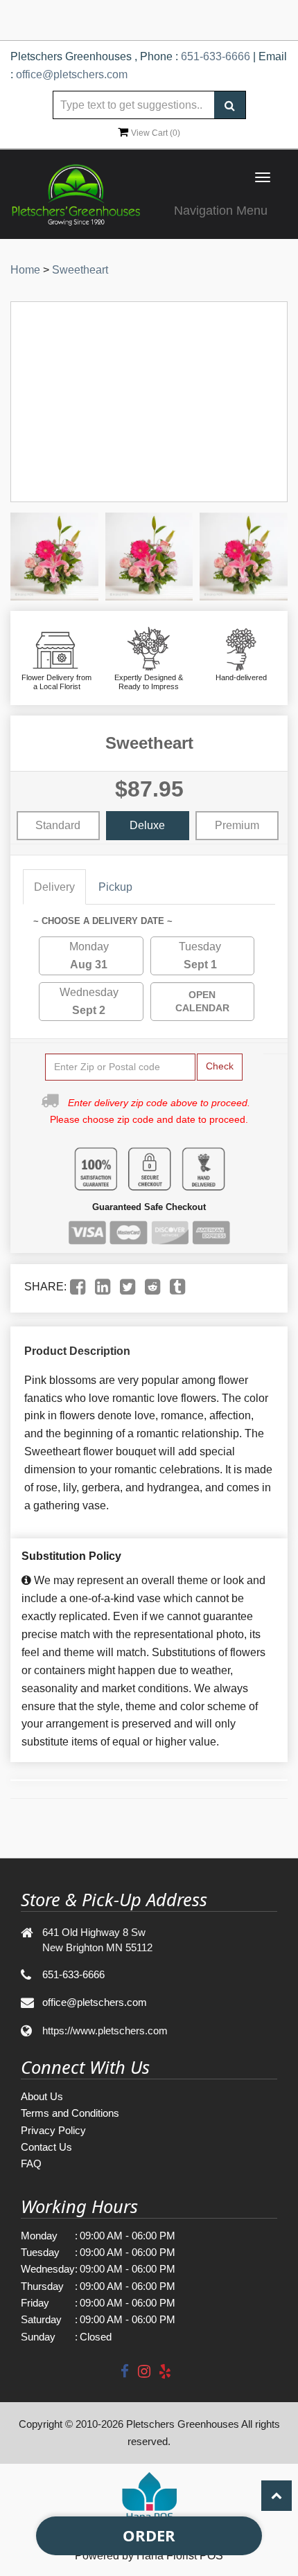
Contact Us (46, 2147)
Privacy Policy (53, 2130)
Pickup (115, 887)
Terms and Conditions (70, 2113)
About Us (42, 2096)
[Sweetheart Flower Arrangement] (54, 557)
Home (25, 270)
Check (220, 1066)
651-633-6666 (216, 56)
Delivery (54, 887)
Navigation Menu (221, 211)
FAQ (31, 2164)
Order (149, 2535)
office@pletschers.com (72, 74)
